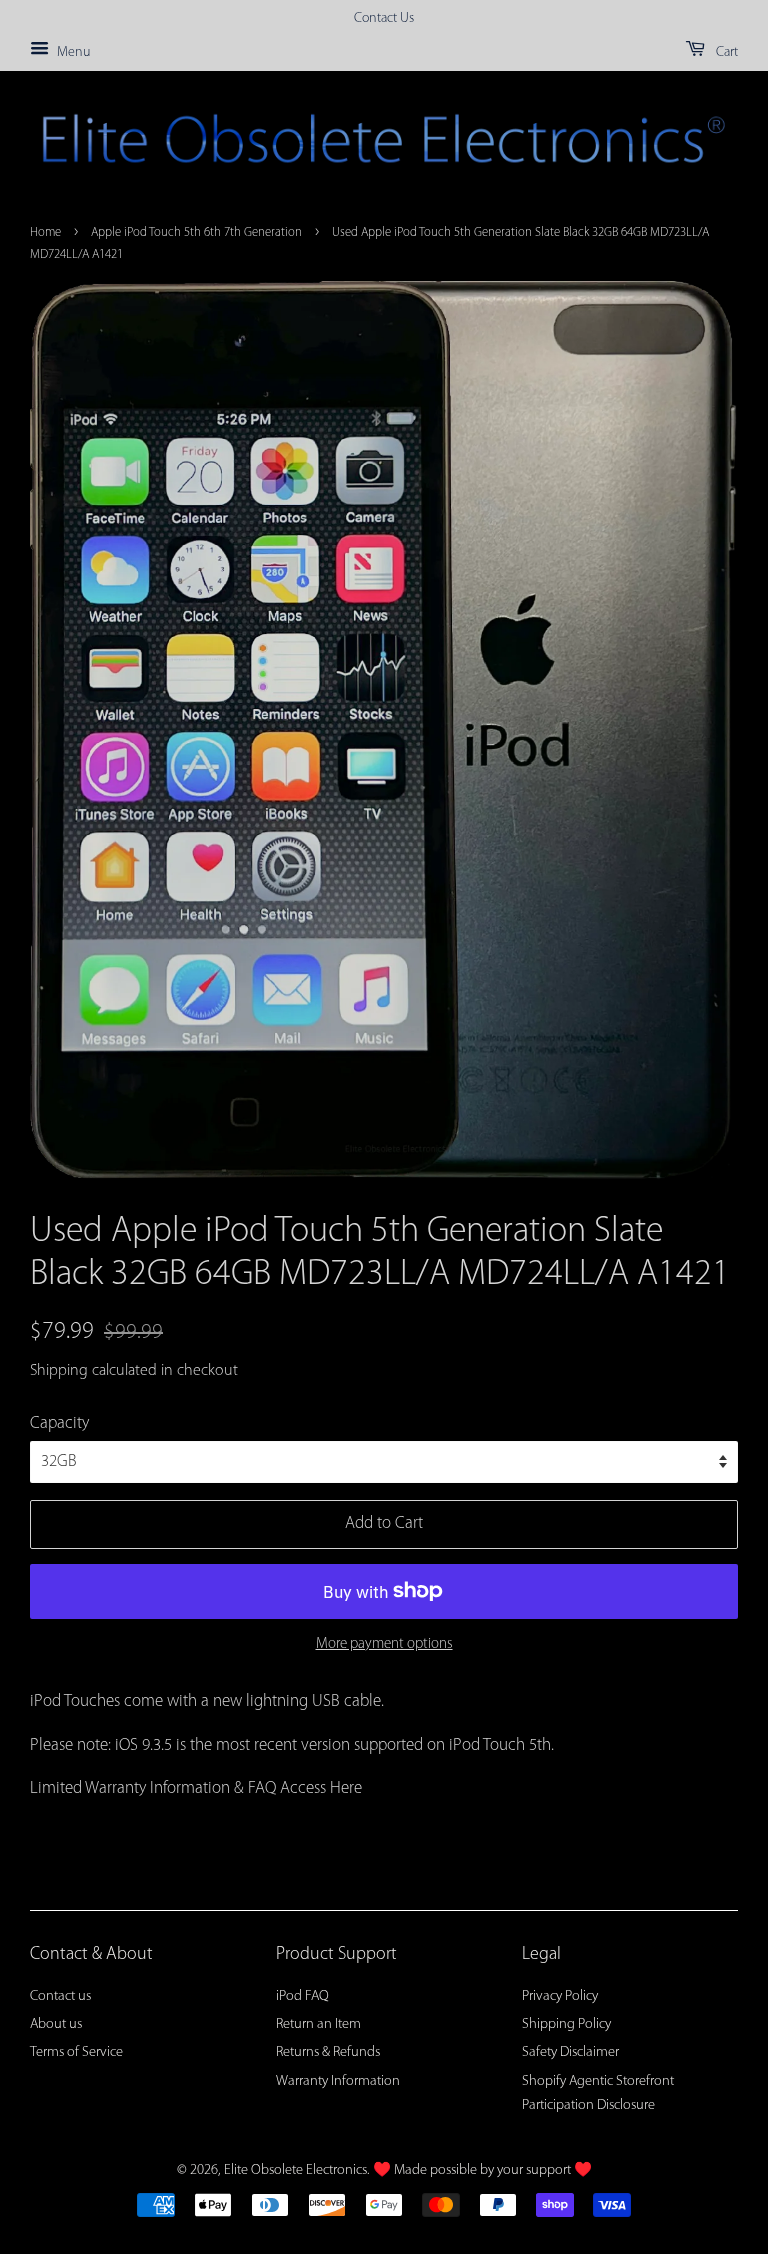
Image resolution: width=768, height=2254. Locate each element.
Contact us (60, 1996)
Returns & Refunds (328, 2052)
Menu (72, 52)
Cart (725, 52)
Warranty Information (338, 2081)
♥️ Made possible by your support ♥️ (482, 2170)
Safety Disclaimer (570, 2052)
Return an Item (318, 2024)
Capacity (59, 1423)
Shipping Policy (566, 2024)
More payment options (384, 1644)
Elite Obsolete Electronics (295, 2170)
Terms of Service (76, 2052)
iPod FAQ (302, 1996)
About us (56, 2024)
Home (45, 232)
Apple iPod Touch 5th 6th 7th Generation (196, 232)
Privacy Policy (560, 1996)
